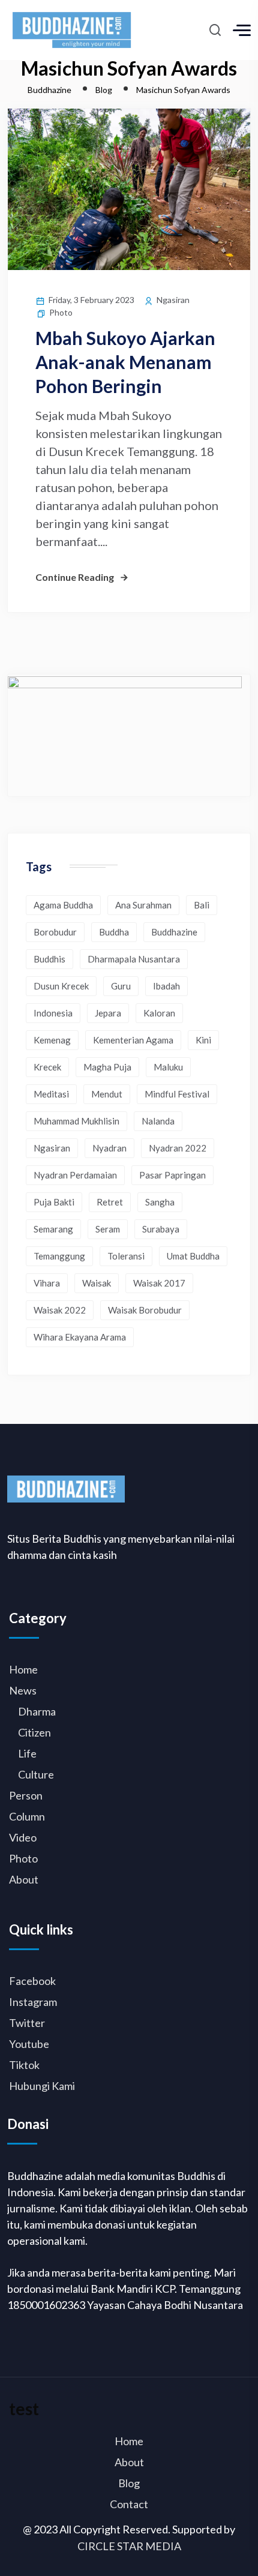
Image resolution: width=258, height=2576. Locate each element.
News (23, 1690)
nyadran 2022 (178, 1148)
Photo (61, 312)
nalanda (158, 1121)
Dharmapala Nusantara (134, 959)
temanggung (59, 1256)
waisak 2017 (159, 1283)
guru (121, 986)
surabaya (161, 1229)
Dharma (37, 1711)
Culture (36, 1774)
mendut (107, 1094)
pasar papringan (172, 1175)
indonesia (53, 1013)
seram (108, 1229)
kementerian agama (133, 1040)
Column (27, 1816)
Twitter (27, 2023)
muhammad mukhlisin (76, 1121)
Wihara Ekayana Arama (80, 1337)
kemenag (52, 1040)
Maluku (168, 1067)
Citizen (34, 1732)
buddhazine (174, 932)
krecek (47, 1067)
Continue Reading (75, 577)
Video (23, 1837)
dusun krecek (61, 986)
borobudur (55, 932)
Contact (129, 2504)
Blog (129, 2483)
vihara (47, 1283)
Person (26, 1795)
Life (27, 1753)
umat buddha (193, 1256)
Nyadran (109, 1148)
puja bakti (54, 1202)
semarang (53, 1229)
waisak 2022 (60, 1310)
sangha (160, 1202)
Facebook (32, 1981)
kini (203, 1040)
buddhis (49, 959)
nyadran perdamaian (75, 1175)
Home (23, 1669)
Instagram (33, 2002)
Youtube (29, 2044)
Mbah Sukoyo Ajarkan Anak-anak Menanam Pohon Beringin (125, 362)
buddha (114, 932)
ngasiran (52, 1148)
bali (202, 905)
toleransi (126, 1256)
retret (110, 1202)
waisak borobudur (145, 1310)
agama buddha (63, 905)
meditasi (51, 1094)
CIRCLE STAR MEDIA (129, 2546)
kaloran (159, 1013)
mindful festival (177, 1094)
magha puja (107, 1067)
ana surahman (143, 905)
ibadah (166, 986)
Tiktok (24, 2065)
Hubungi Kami (42, 2086)
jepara (108, 1013)
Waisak (97, 1283)
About (24, 1879)
